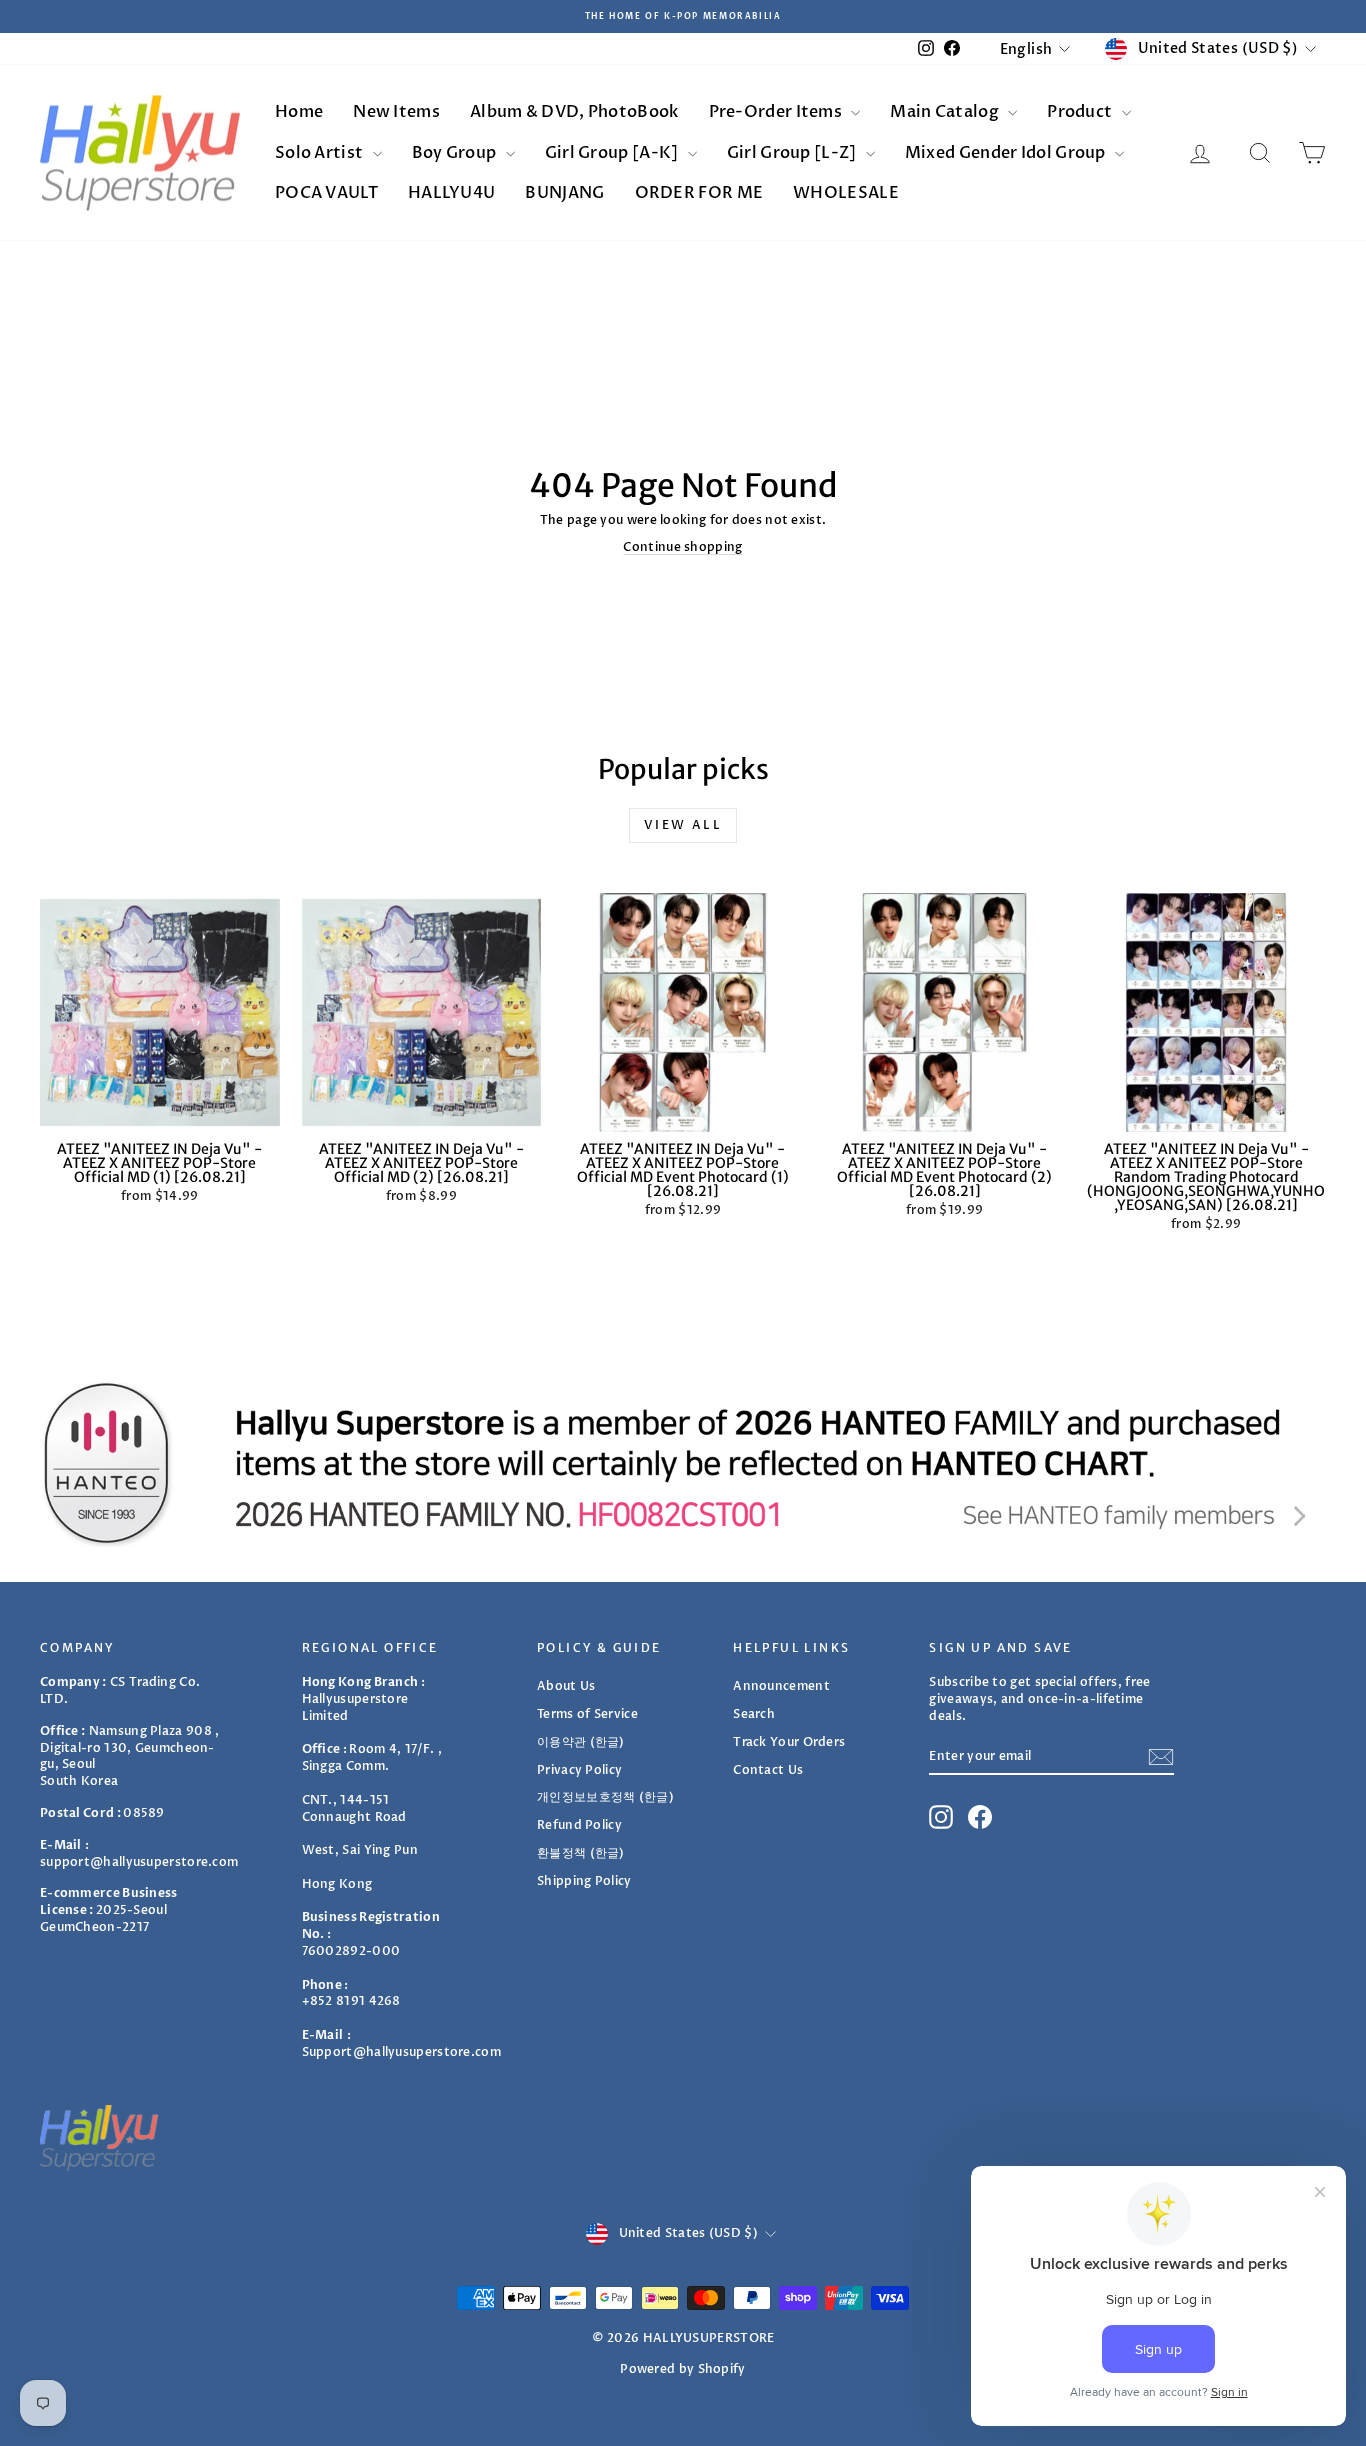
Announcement (781, 1686)
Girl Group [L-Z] (793, 153)
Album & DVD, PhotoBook (574, 112)
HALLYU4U (451, 193)
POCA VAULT (326, 193)
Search (754, 1714)
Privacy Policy (579, 1770)
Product (1081, 112)
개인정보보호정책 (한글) (605, 1797)
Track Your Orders (789, 1742)
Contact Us (768, 1770)
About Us (566, 1686)
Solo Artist (321, 153)
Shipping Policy (584, 1881)
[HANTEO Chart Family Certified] (683, 1463)
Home (299, 112)
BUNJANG (564, 193)
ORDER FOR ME (699, 193)
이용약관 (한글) (581, 1742)
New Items (396, 112)
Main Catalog (946, 112)
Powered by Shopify (682, 2369)
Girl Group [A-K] (613, 153)
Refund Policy (579, 1825)
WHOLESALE (846, 193)
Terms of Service (587, 1714)
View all (683, 825)
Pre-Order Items (777, 112)
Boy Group (456, 153)
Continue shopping (682, 547)
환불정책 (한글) (581, 1853)
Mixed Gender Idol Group (1007, 153)
